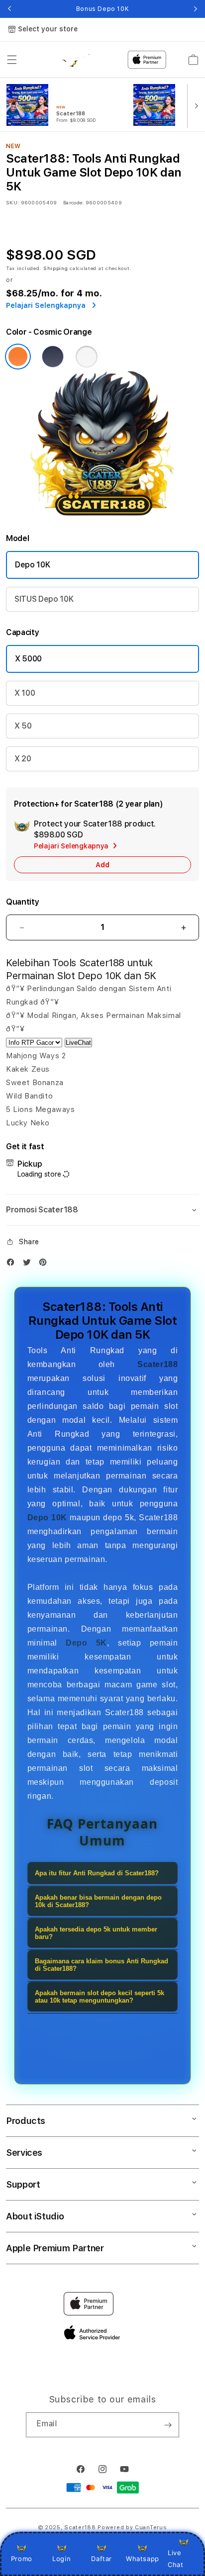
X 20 (23, 759)
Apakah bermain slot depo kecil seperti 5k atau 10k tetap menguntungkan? (100, 1997)
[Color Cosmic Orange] (18, 357)
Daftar (102, 2559)
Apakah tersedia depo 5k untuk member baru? (96, 1933)
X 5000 (28, 659)
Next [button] (196, 9)
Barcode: (73, 202)
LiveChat (78, 1043)
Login (61, 2559)
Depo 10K (32, 565)
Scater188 (80, 2528)
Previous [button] (9, 9)
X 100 (25, 693)
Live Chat (175, 2558)
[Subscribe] (168, 2425)
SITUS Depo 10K (44, 599)
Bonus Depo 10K (102, 9)
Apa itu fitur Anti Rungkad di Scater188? (97, 1873)
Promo (22, 2559)
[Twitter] (29, 1264)
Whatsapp (143, 2559)
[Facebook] (13, 1264)
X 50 (23, 726)
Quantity (22, 902)
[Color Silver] (87, 357)
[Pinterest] (45, 1264)
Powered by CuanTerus (132, 2528)
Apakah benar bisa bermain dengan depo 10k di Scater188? (98, 1901)
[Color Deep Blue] (53, 357)
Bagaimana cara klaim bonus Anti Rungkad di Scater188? (102, 1965)
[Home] (74, 60)
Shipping (56, 268)
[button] (12, 60)
